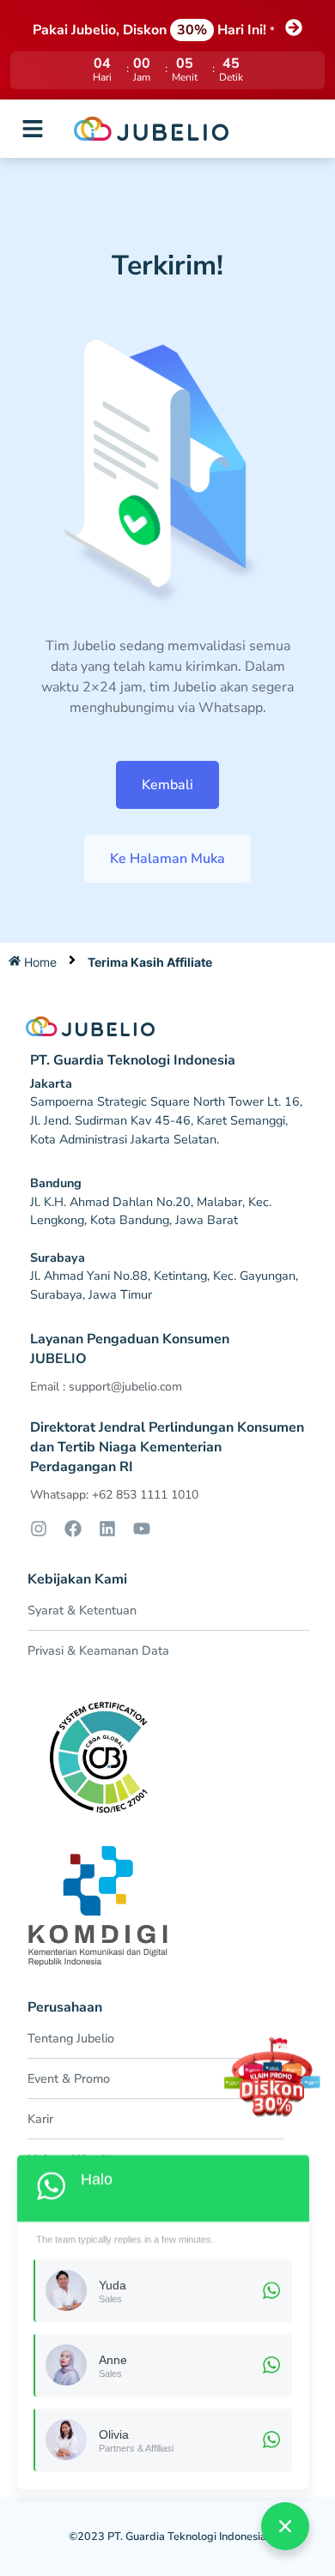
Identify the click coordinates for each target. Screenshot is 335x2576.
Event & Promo (69, 2078)
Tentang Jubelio (71, 2038)
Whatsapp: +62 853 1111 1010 (114, 1495)
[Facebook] (73, 1529)
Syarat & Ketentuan (82, 1610)
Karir (40, 2119)
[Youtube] (142, 1529)
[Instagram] (39, 1529)
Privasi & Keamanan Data (98, 1650)
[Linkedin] (107, 1529)
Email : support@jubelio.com (106, 1387)
